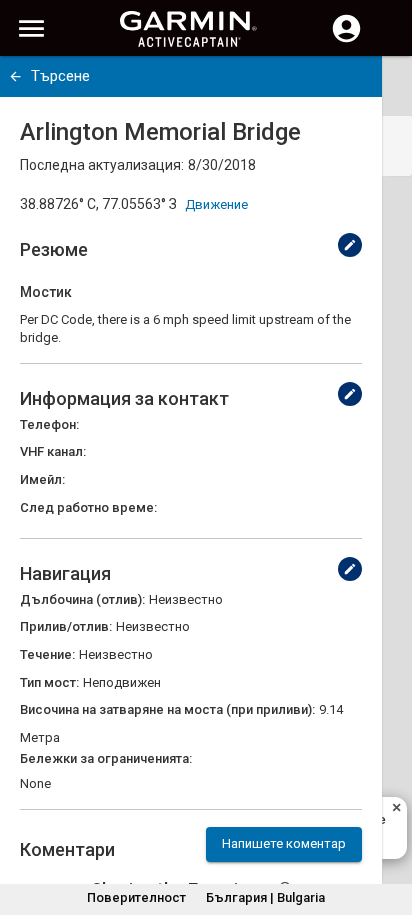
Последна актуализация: (102, 165)
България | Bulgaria (265, 897)
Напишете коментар (284, 843)
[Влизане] (346, 40)
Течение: (47, 654)
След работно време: (88, 507)
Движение (216, 204)
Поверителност (136, 897)
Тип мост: (49, 682)
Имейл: (42, 479)
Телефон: (49, 424)
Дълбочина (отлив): (82, 599)
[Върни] (15, 76)
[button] (387, 824)
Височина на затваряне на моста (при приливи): (167, 709)
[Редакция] (350, 245)
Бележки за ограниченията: (106, 758)
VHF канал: (53, 451)
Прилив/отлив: (66, 626)
